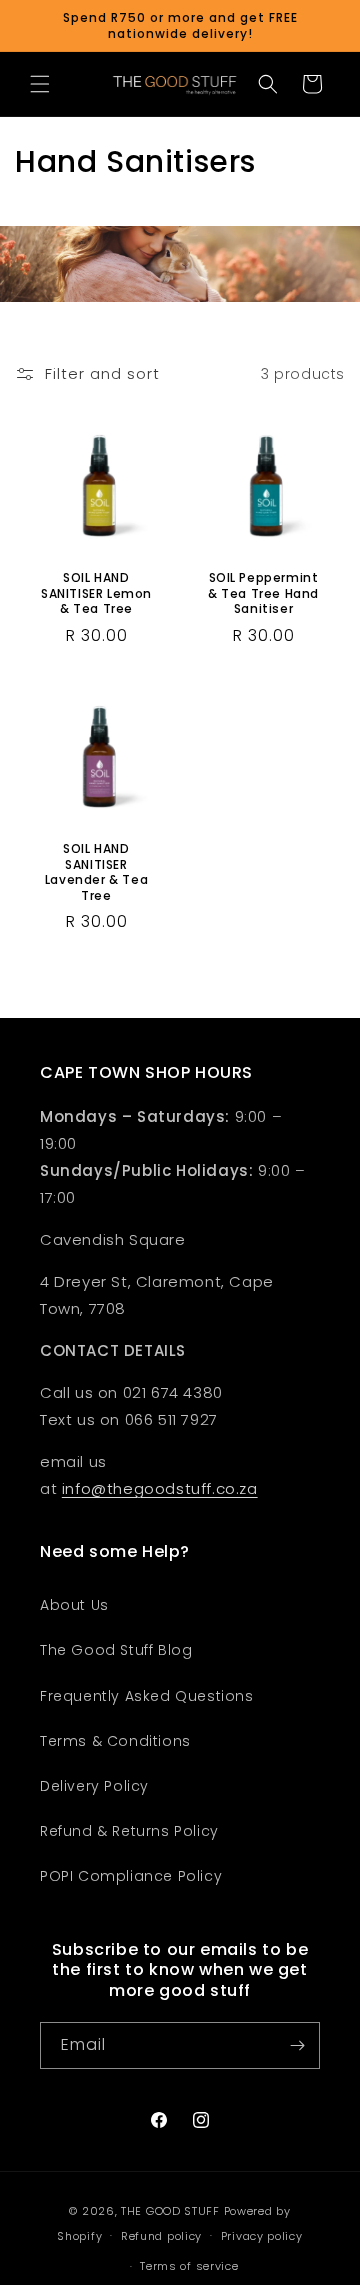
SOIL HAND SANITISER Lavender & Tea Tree (96, 872)
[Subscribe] (297, 2045)
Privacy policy (262, 2236)
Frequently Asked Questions (147, 1696)
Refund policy (161, 2236)
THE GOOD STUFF (170, 2211)
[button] (40, 84)
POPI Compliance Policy (131, 1876)
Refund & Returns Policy (129, 1831)
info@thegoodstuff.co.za (160, 1488)
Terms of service (189, 2266)
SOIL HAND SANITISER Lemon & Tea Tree (96, 593)
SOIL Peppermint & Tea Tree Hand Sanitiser (263, 593)
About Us (74, 1605)
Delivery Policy (94, 1786)
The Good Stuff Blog (116, 1650)
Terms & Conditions (115, 1741)
